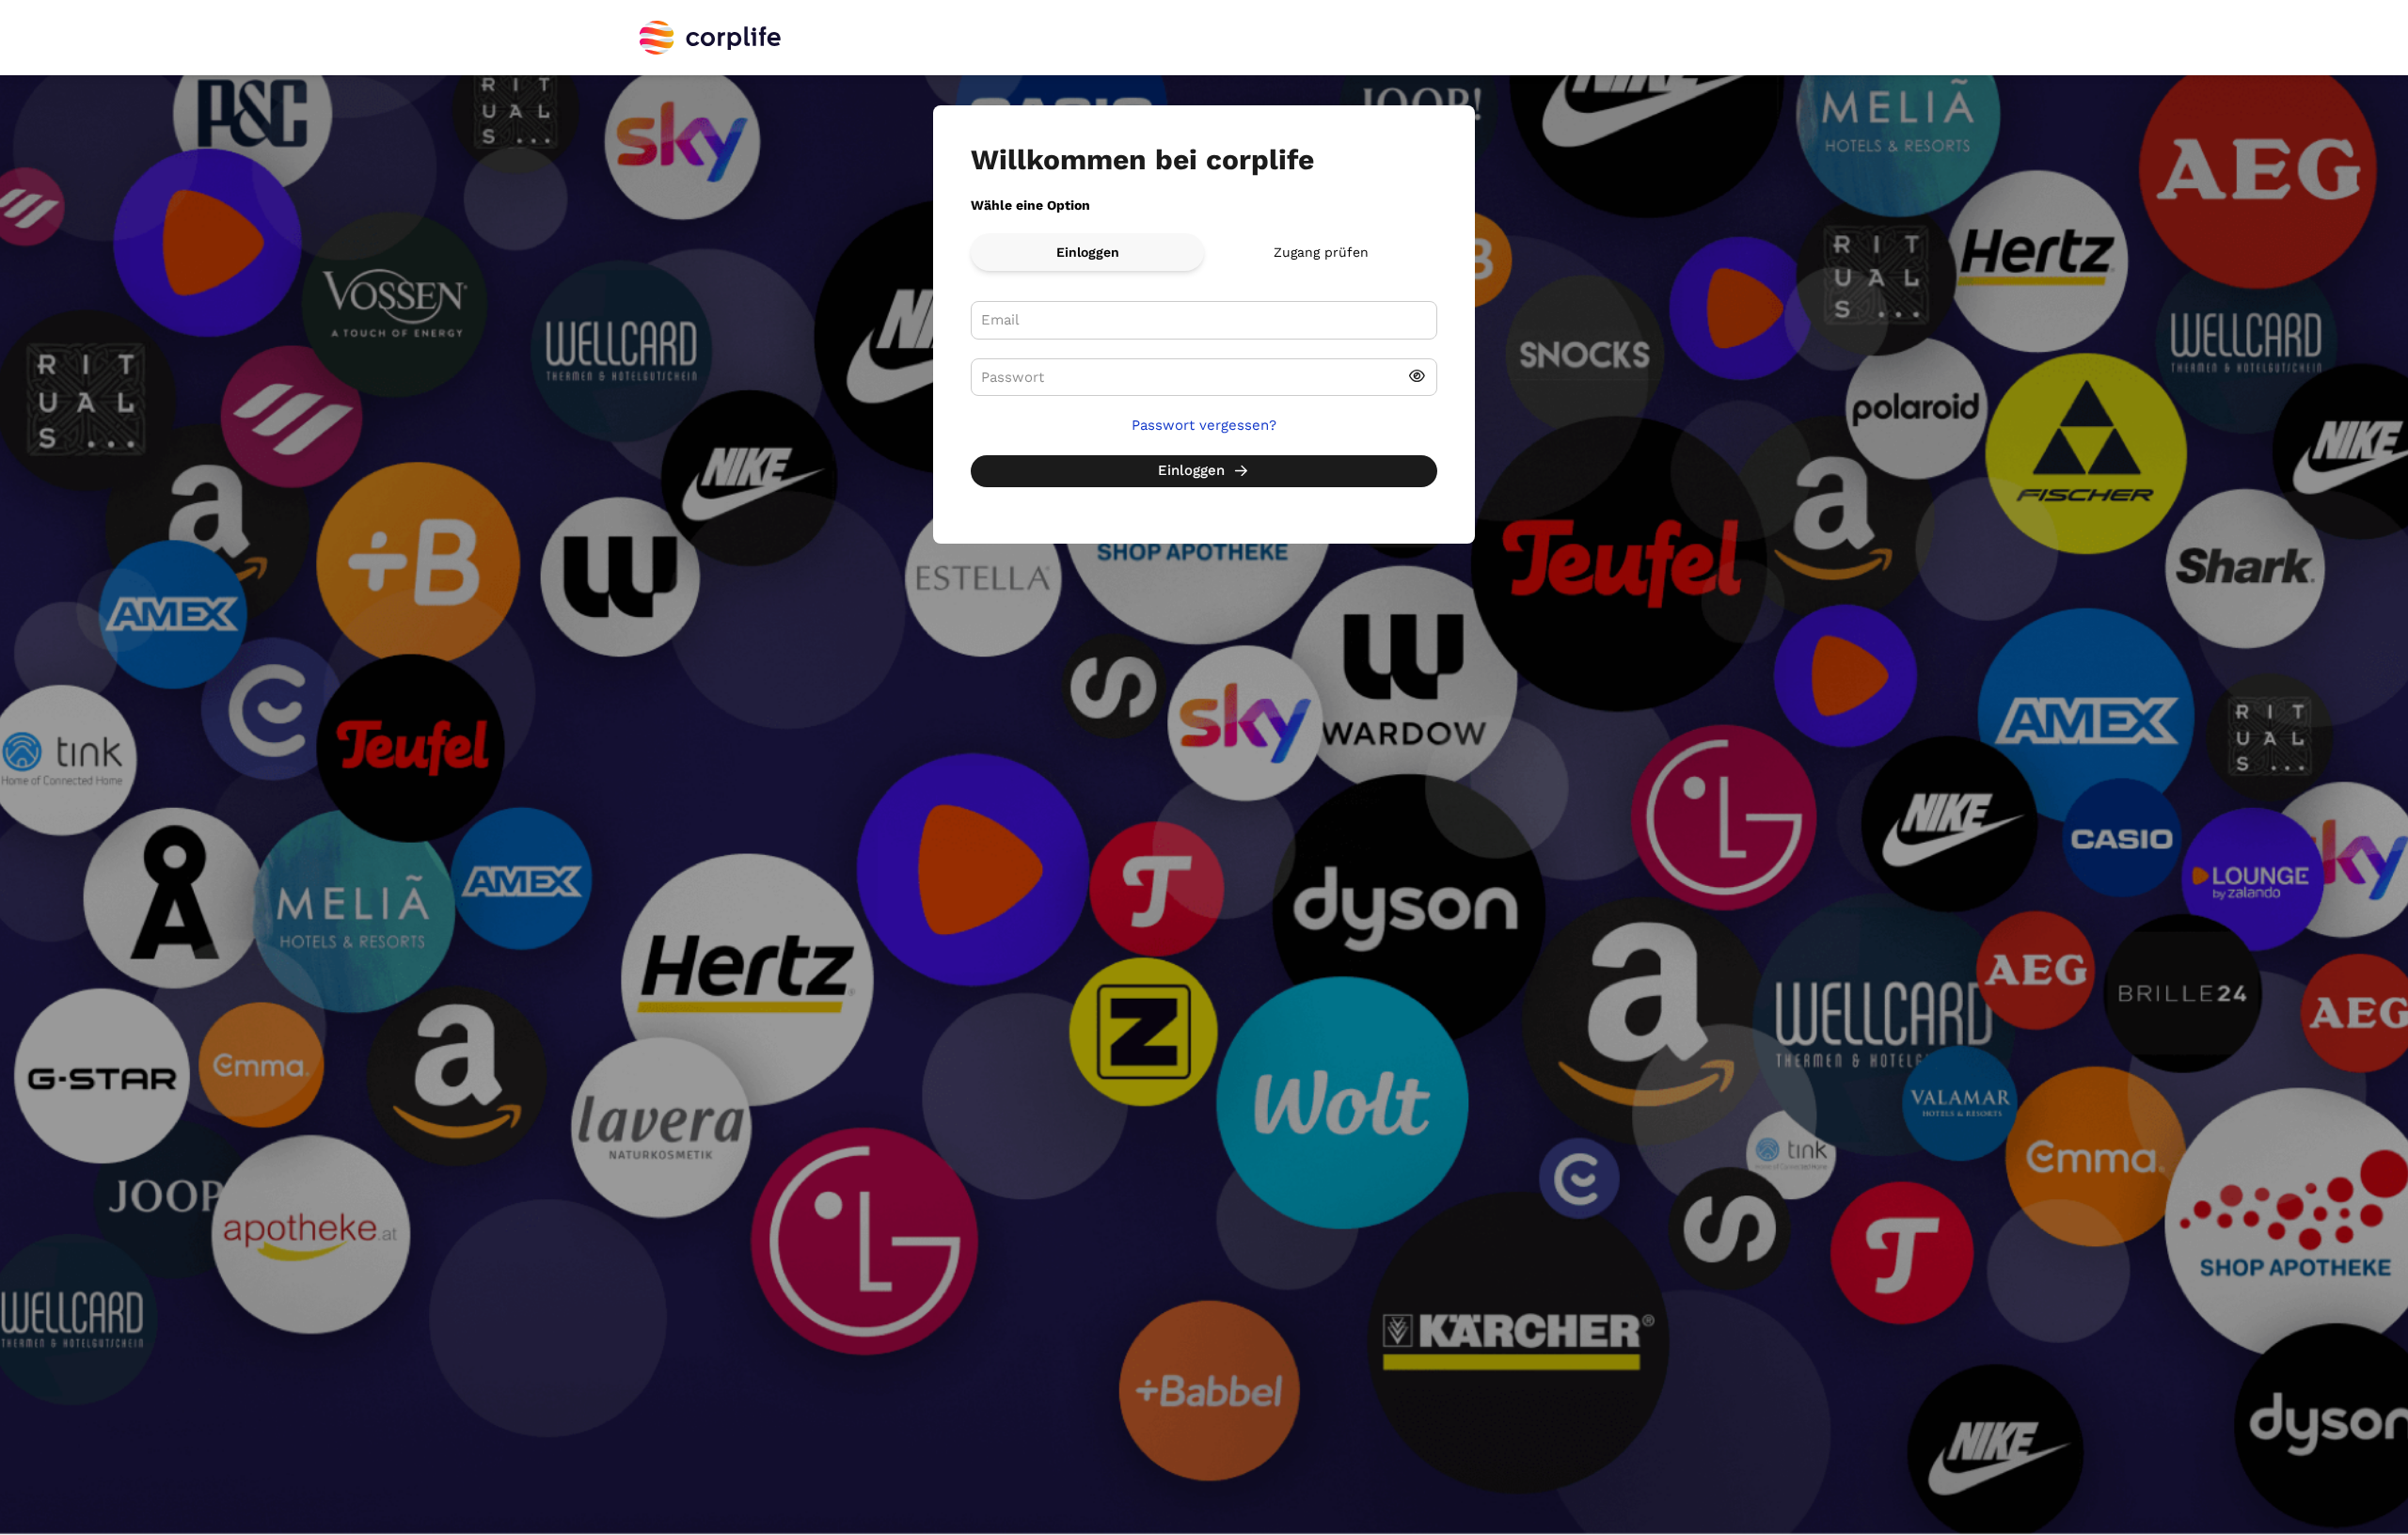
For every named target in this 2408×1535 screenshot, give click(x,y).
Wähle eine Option (1030, 205)
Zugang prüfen (1321, 252)
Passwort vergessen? (1204, 425)
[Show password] (1417, 378)
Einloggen (1088, 252)
